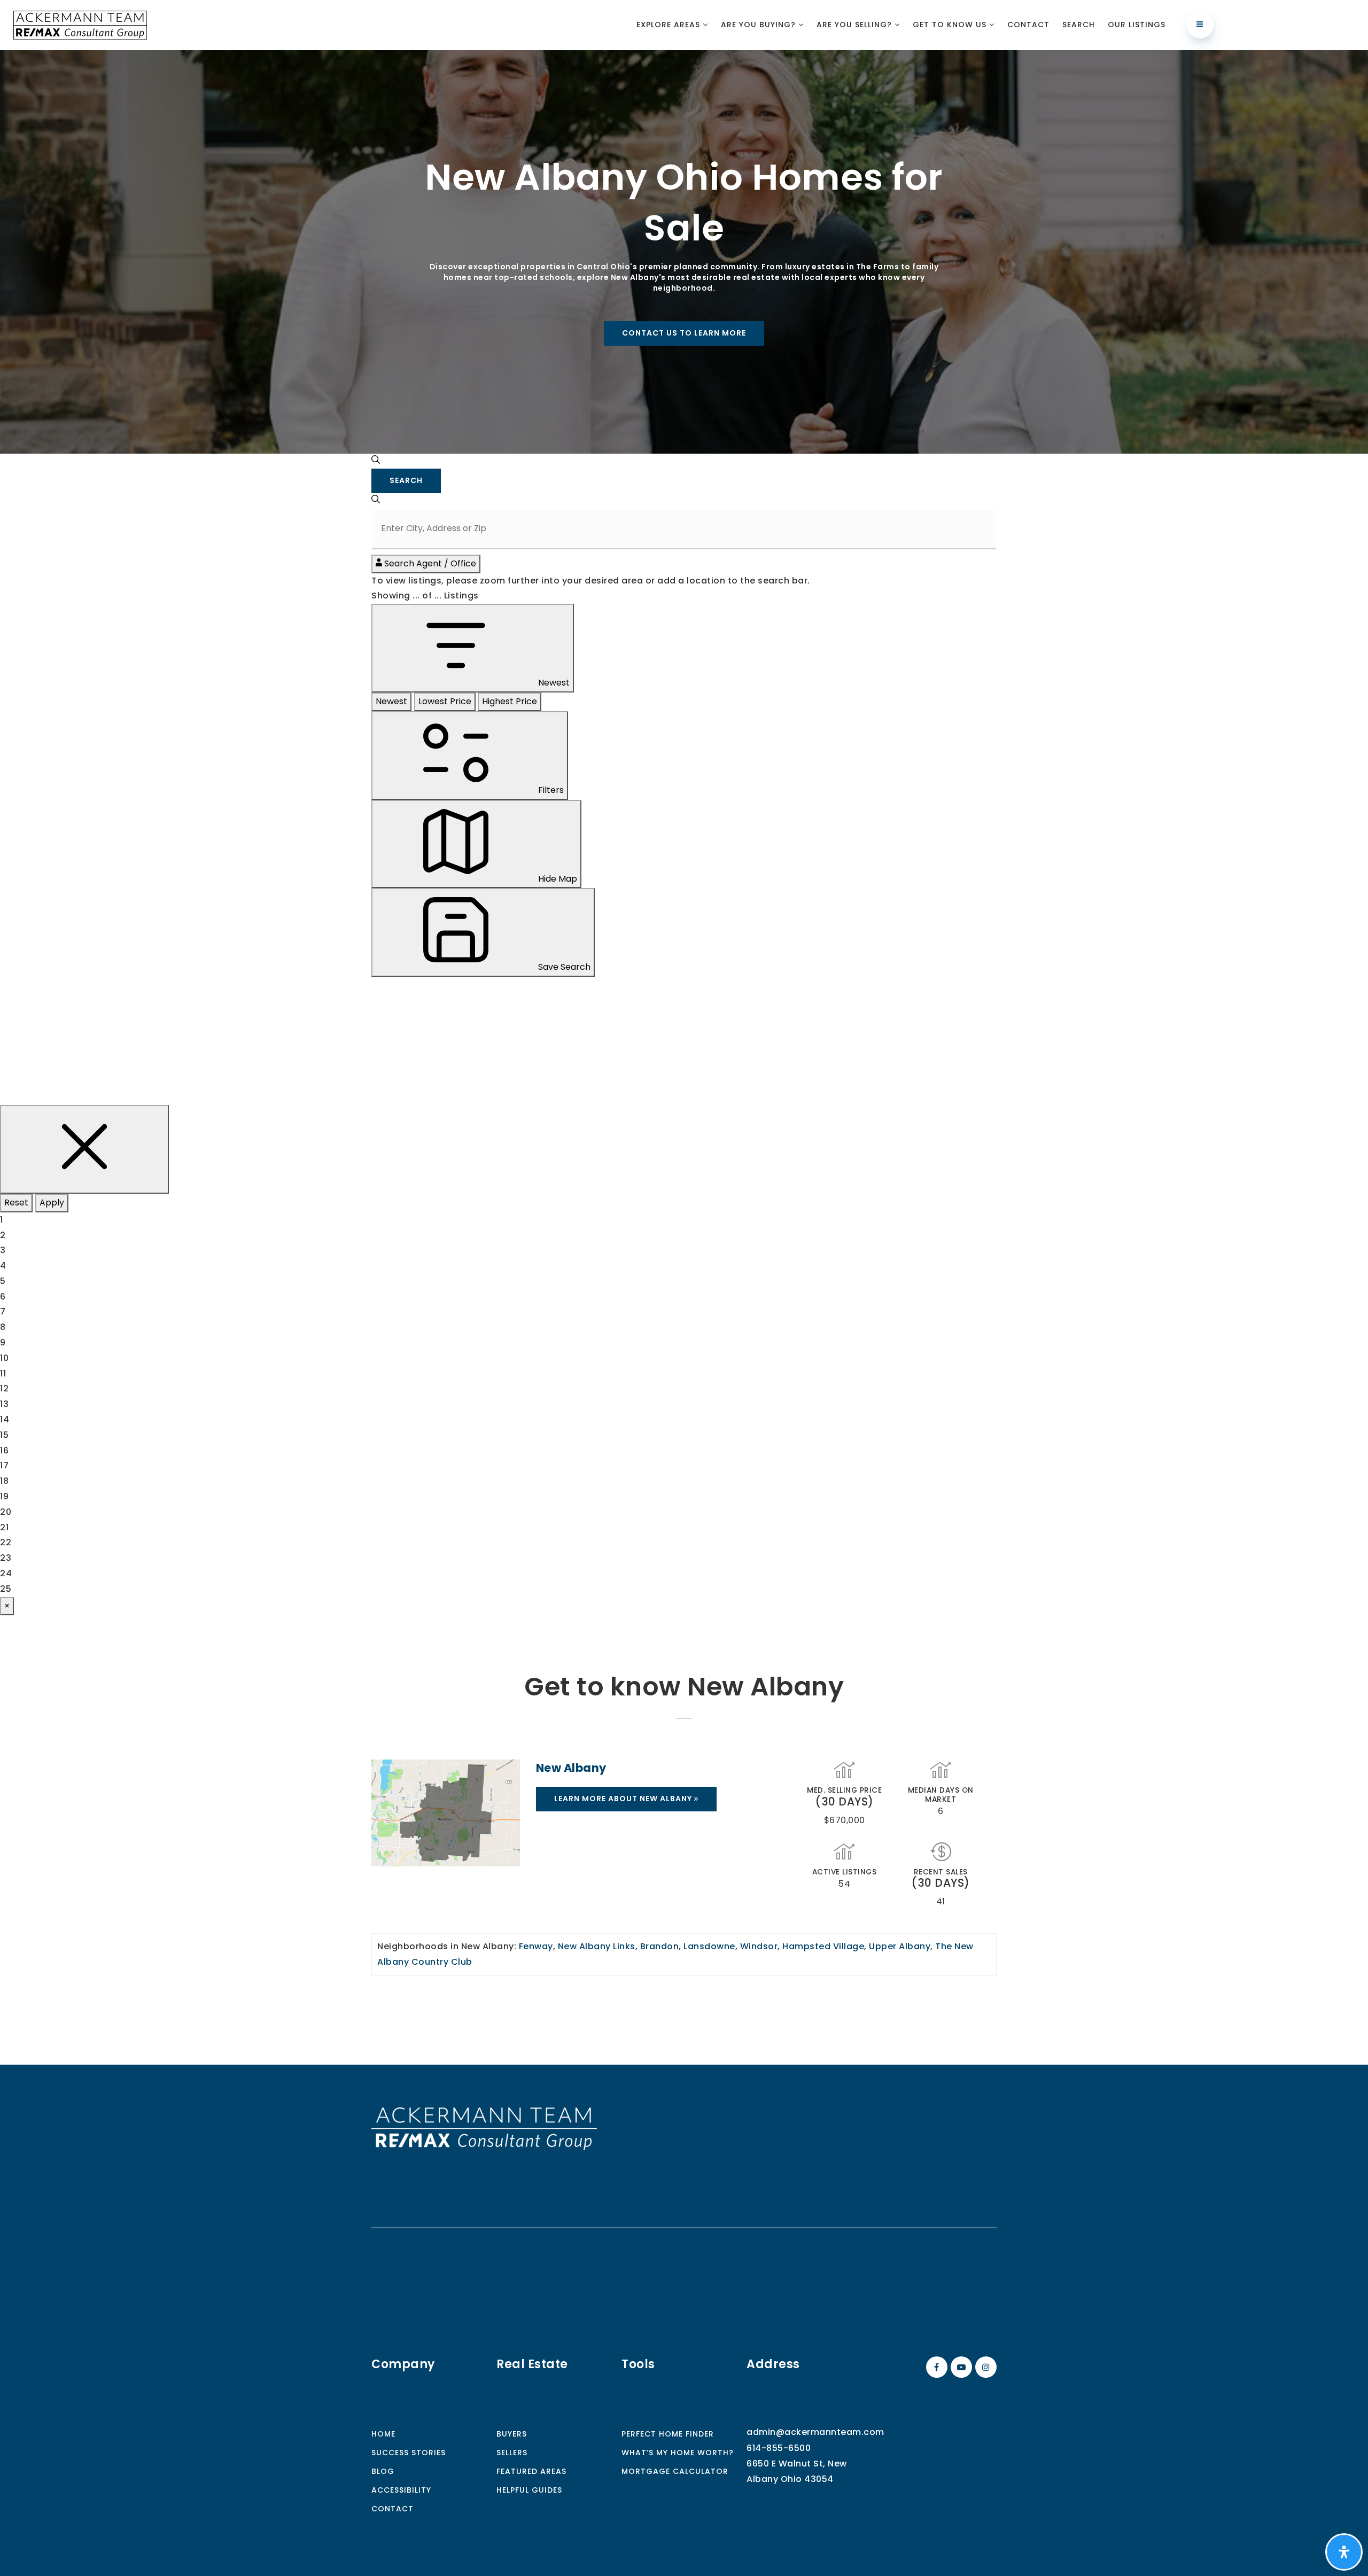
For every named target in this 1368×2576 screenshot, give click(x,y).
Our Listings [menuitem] (1137, 25)
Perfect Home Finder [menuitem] (668, 2434)
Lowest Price (445, 701)
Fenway (536, 1946)
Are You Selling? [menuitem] (856, 25)
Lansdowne (709, 1946)
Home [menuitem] (383, 2434)
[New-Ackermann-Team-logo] (80, 24)
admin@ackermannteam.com (815, 2432)
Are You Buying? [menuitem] (760, 25)
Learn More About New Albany (624, 1799)
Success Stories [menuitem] (409, 2453)
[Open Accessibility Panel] (1344, 2552)
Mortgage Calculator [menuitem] (675, 2471)
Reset (16, 1203)
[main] (684, 1057)
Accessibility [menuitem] (401, 2490)
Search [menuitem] (1079, 25)
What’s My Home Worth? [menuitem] (678, 2453)
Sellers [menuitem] (512, 2453)
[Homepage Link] (484, 2128)
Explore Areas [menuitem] (670, 25)
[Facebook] (935, 2367)
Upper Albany (900, 1946)
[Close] (84, 1149)
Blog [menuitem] (383, 2471)
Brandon (660, 1946)
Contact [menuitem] (1028, 25)
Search (406, 480)
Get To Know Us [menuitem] (951, 25)
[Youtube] (960, 2367)
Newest (391, 701)
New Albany (571, 1768)
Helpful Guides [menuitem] (529, 2490)
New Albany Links (597, 1946)
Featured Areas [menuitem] (531, 2471)
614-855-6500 (779, 2448)
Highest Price (510, 701)
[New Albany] (446, 1813)
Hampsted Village (823, 1946)
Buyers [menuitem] (512, 2434)
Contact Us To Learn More (684, 333)
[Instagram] (984, 2367)
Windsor (759, 1946)
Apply (52, 1203)
